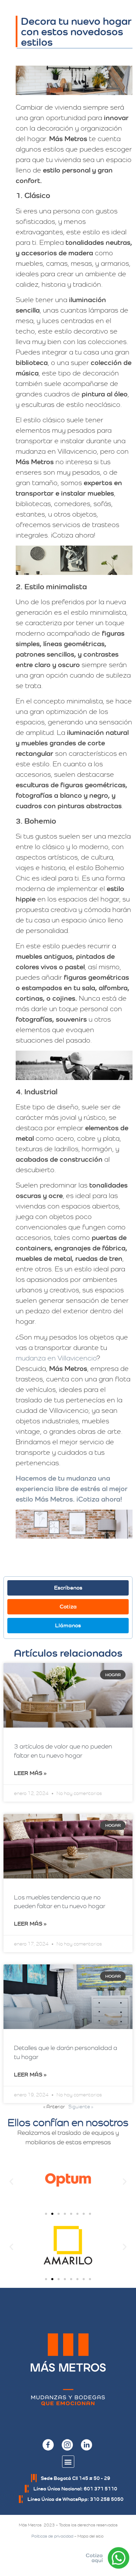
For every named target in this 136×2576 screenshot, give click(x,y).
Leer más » (30, 1773)
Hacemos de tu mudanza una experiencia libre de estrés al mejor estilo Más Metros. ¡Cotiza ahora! (72, 1489)
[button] (11, 2181)
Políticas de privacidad (52, 2536)
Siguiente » (81, 2107)
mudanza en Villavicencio (56, 1358)
